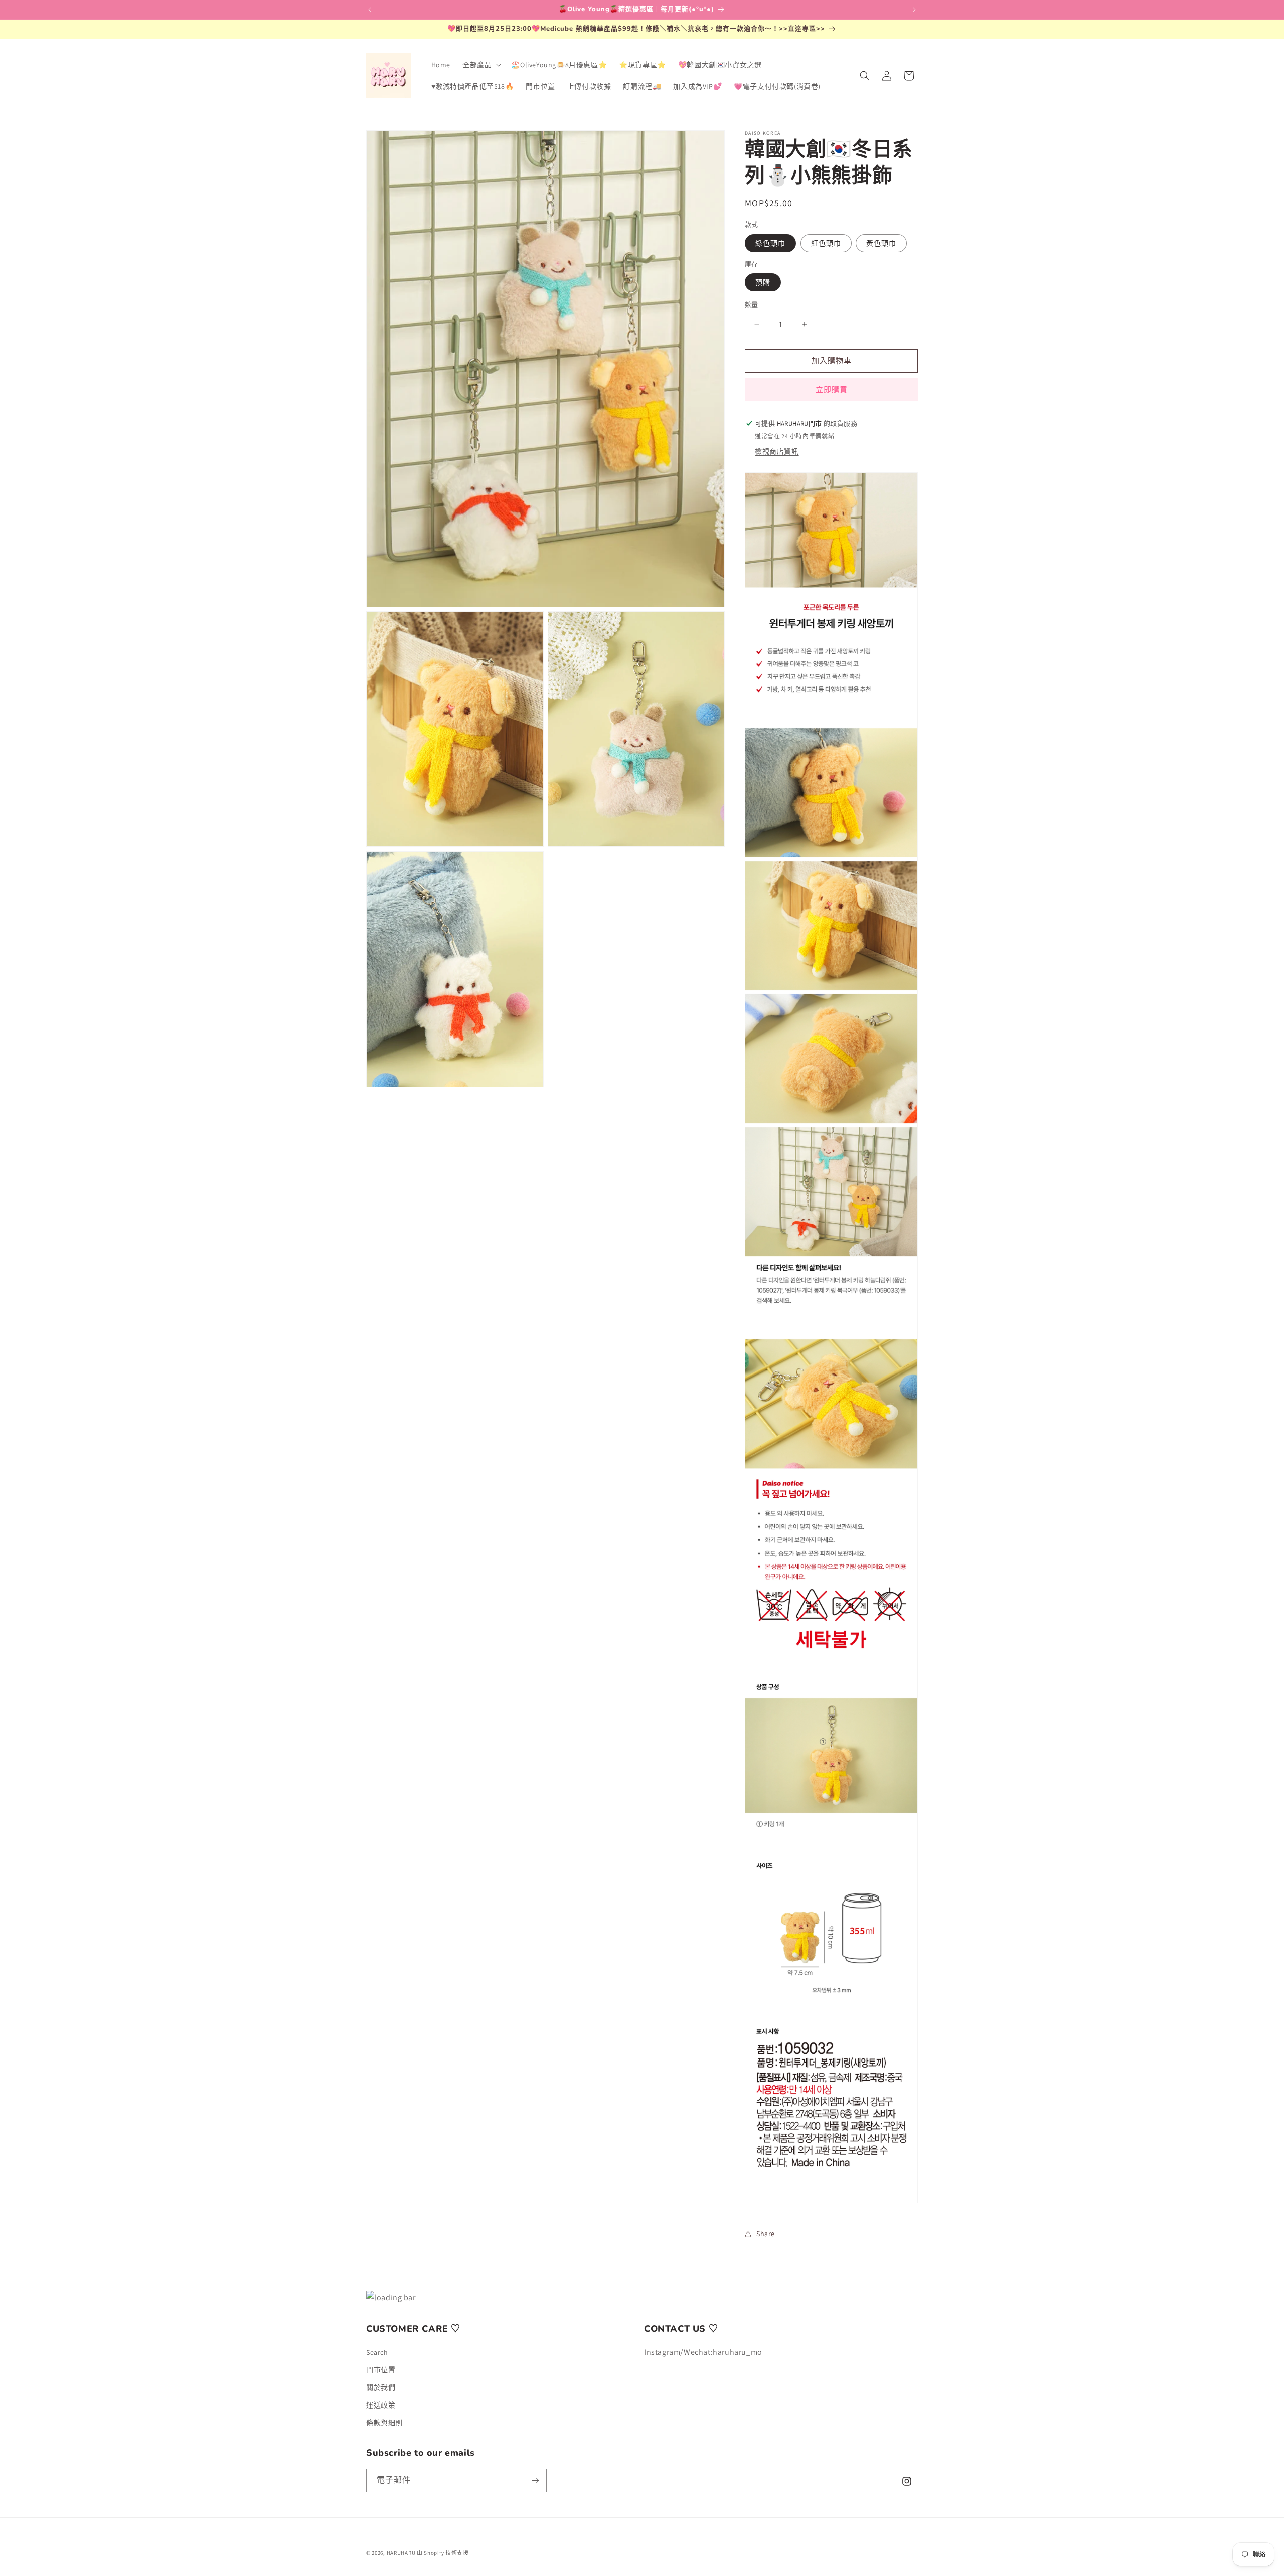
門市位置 (381, 2370)
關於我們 (381, 2387)
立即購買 (832, 389)
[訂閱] (535, 2480)
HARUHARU (401, 2553)
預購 (763, 282)
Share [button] (766, 2234)
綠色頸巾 (770, 243)
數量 (752, 305)
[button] (481, 65)
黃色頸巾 (881, 243)
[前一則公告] (370, 10)
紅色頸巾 (826, 243)
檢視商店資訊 (777, 451)
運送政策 (381, 2405)
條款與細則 (384, 2423)
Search (377, 2352)
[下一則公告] (914, 10)
